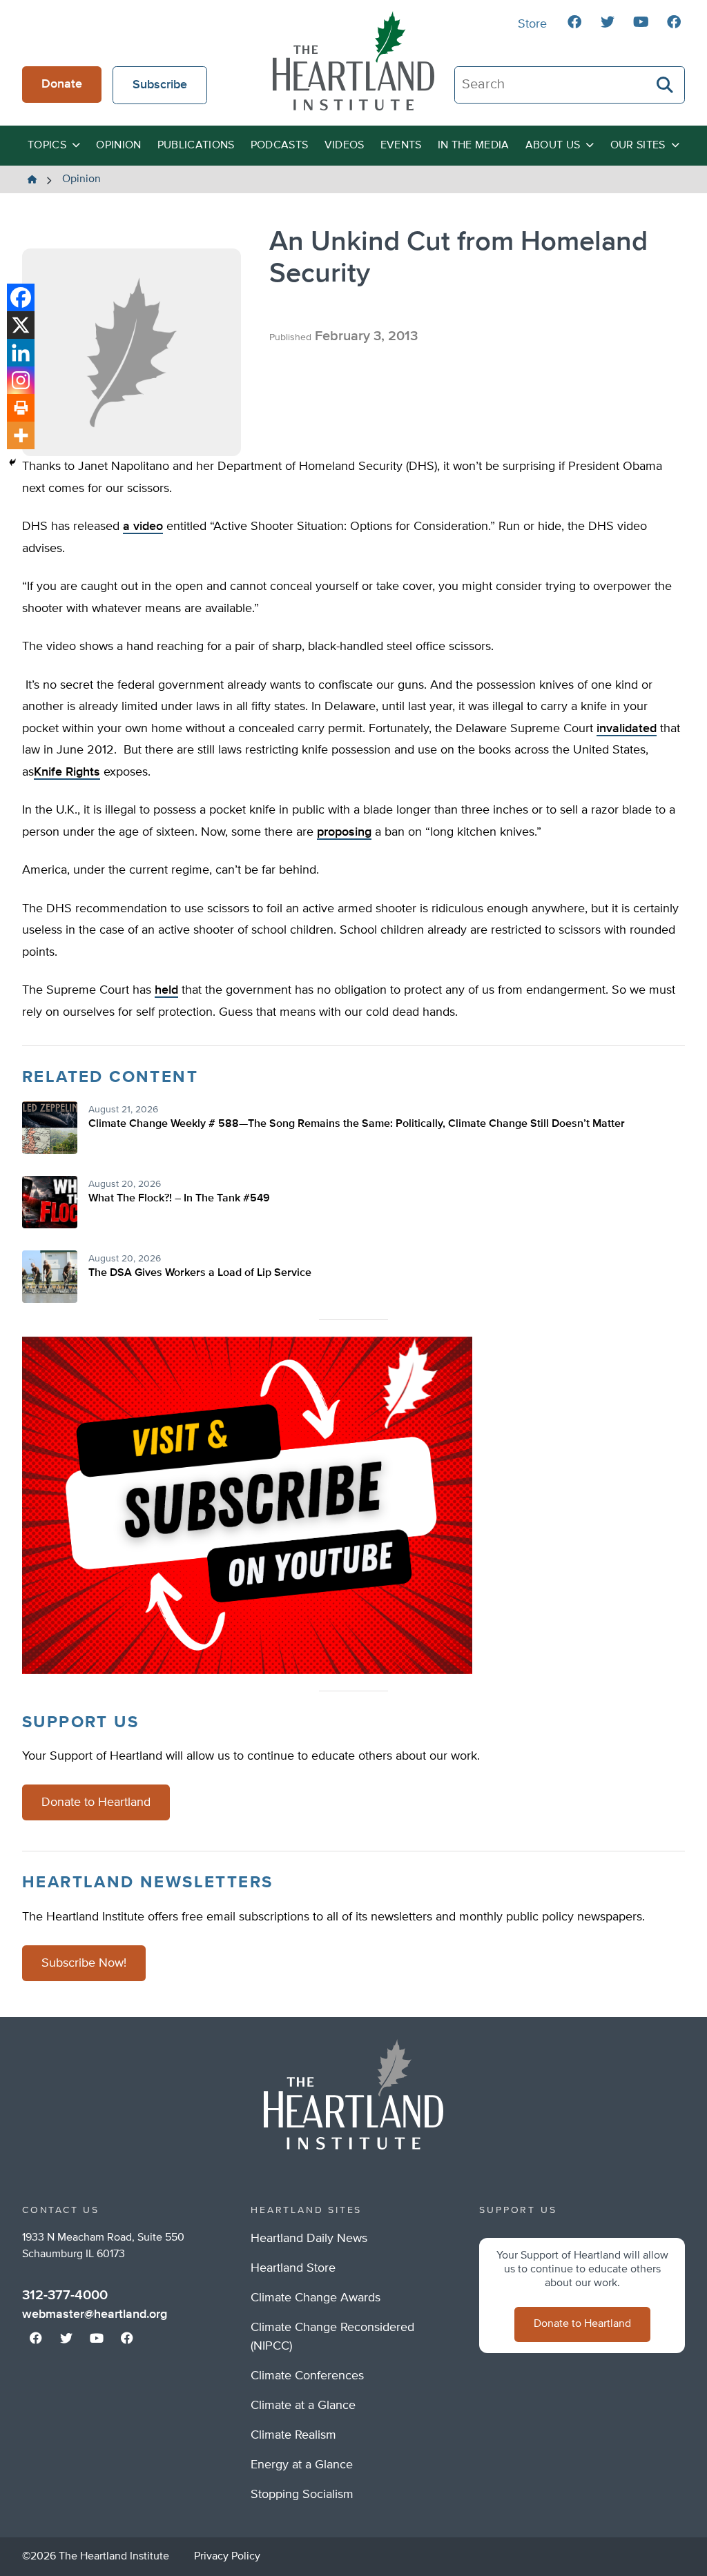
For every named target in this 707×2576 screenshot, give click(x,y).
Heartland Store (293, 2268)
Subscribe (160, 85)
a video (143, 527)
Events (401, 146)
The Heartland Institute (353, 61)
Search (666, 85)
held (166, 990)
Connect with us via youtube (641, 22)
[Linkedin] (21, 353)
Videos (345, 146)
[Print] (21, 408)
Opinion (118, 146)
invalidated (627, 729)
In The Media (474, 146)
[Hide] (12, 462)
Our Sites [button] (638, 146)
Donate (62, 84)
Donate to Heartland (96, 1802)
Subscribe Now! (84, 1963)
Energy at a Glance (302, 2465)
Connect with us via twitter (608, 22)
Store (532, 24)
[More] (21, 435)
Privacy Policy (227, 2557)
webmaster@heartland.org (95, 2314)
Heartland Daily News (309, 2239)
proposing (344, 832)
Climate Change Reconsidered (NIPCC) (332, 2337)
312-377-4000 (65, 2295)
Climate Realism (293, 2435)
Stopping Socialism (302, 2495)
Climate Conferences (307, 2376)
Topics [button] (47, 146)
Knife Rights (67, 772)
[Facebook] (21, 297)
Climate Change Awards (316, 2298)
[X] (21, 325)
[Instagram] (21, 380)
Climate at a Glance (303, 2406)
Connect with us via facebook (574, 22)
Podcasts (280, 146)
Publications (196, 146)
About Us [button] (553, 146)
